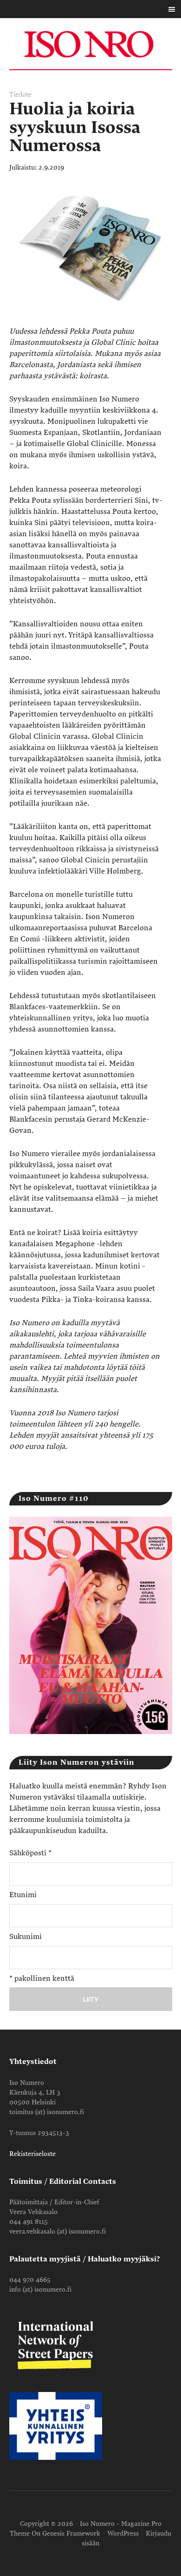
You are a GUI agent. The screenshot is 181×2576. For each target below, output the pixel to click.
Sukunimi (26, 1937)
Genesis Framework (71, 2533)
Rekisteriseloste (32, 2154)
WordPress (123, 2533)
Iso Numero (91, 44)
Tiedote (20, 95)
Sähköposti (30, 1853)
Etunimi (23, 1895)
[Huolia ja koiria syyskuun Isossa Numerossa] (91, 320)
